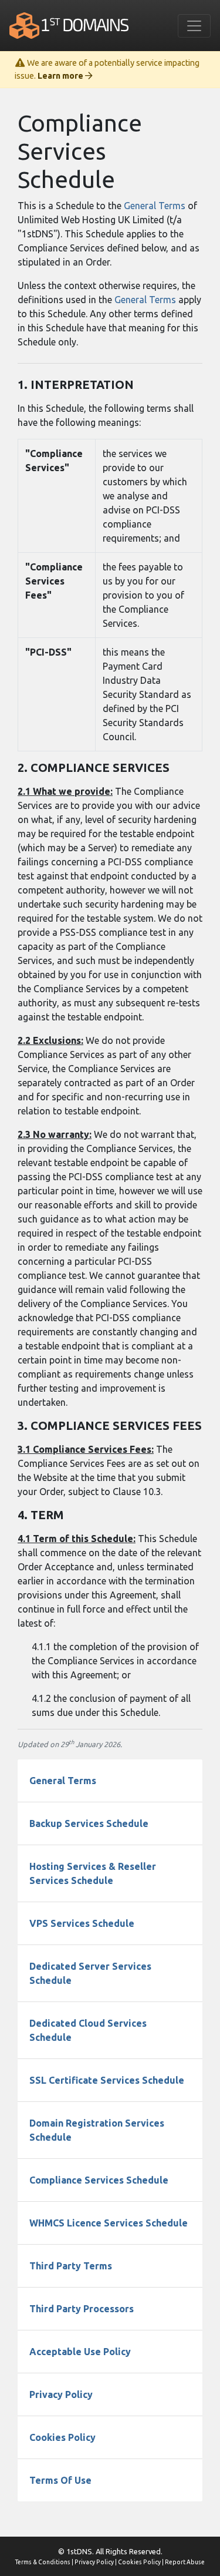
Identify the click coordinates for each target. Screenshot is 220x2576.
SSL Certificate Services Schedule (107, 2080)
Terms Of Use (60, 2480)
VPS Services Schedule (82, 1923)
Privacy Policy (61, 2394)
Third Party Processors (82, 2309)
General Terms (155, 206)
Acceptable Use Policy (80, 2352)
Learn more (61, 76)
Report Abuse (185, 2562)
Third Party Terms (71, 2266)
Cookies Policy (62, 2437)
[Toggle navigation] (194, 26)
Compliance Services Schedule (99, 2180)
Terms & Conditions (43, 2562)
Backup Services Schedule (89, 1823)
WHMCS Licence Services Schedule (109, 2223)
